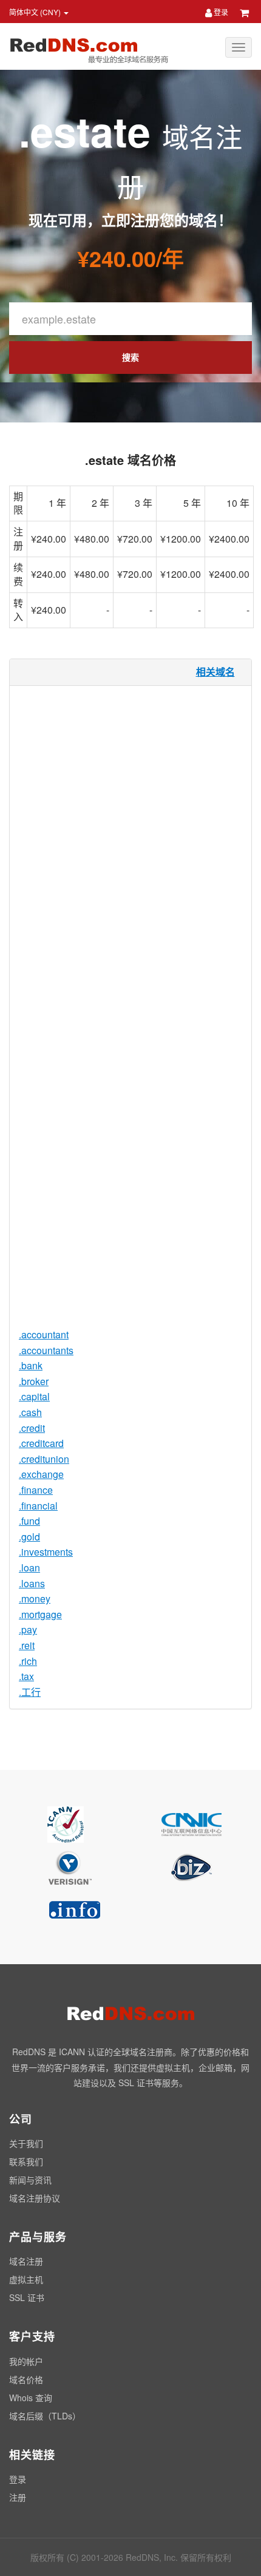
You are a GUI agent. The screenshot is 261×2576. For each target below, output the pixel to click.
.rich (28, 1661)
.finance (36, 1490)
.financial (38, 1506)
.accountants (46, 1350)
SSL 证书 (27, 2297)
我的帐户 (26, 2361)
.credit (32, 1428)
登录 (220, 12)
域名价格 (26, 2379)
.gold (29, 1537)
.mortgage (40, 1614)
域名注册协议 (35, 2198)
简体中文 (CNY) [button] (36, 12)
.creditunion (44, 1459)
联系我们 (26, 2161)
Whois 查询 (31, 2398)
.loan (29, 1568)
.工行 (30, 1692)
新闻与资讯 (30, 2180)
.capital (34, 1396)
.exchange (41, 1474)
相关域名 (215, 672)
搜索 (130, 357)
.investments (46, 1552)
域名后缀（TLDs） (45, 2416)
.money (35, 1598)
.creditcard (41, 1443)
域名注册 (26, 2261)
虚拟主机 (26, 2279)
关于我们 (26, 2143)
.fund (29, 1521)
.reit (27, 1645)
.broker (34, 1381)
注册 (18, 2497)
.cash (30, 1412)
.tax (26, 1676)
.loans (32, 1583)
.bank (31, 1365)
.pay (28, 1629)
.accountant (44, 1334)
